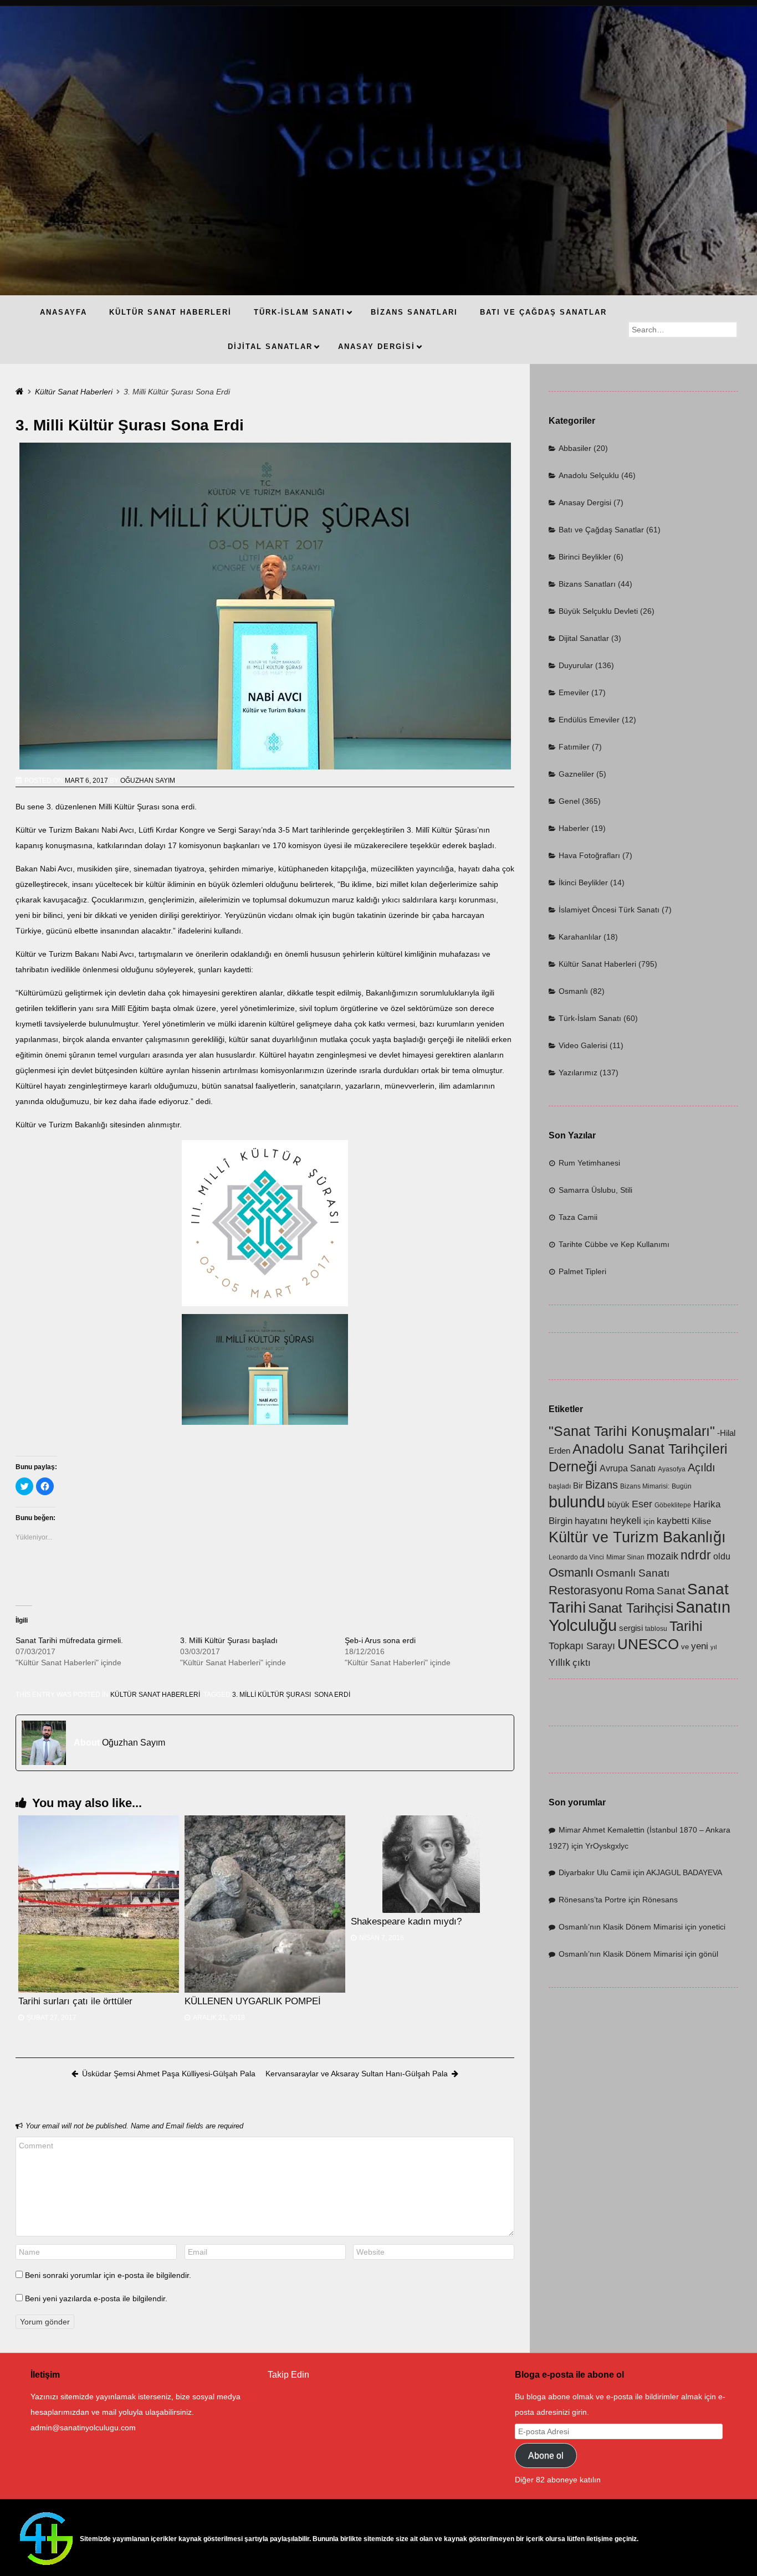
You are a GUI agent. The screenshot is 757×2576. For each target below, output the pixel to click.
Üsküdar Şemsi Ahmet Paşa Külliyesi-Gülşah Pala (169, 2074)
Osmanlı (573, 991)
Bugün (682, 1486)
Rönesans (660, 1900)
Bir (578, 1486)
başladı (560, 1486)
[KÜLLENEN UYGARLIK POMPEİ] (265, 1904)
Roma (640, 1590)
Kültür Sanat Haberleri (74, 392)
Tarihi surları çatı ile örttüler (75, 2001)
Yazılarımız (578, 1073)
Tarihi (686, 1626)
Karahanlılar (580, 937)
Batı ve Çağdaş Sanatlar (601, 530)
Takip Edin (288, 2375)
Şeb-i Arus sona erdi (380, 1640)
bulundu (577, 1502)
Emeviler (574, 692)
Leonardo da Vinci (576, 1557)
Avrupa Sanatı (628, 1468)
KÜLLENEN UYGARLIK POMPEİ (253, 2001)
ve (685, 1647)
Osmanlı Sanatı (633, 1573)
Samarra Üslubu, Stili (595, 1190)
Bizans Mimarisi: (645, 1486)
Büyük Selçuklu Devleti (598, 611)
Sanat (671, 1591)
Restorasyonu (586, 1590)
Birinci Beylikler (585, 557)
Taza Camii (578, 1217)
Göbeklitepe (673, 1505)
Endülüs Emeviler (589, 720)
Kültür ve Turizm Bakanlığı (637, 1537)
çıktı (582, 1663)
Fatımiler (574, 747)
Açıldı (702, 1467)
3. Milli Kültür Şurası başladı (229, 1640)
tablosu (656, 1629)
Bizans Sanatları (587, 584)
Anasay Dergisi (585, 502)
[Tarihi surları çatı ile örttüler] (99, 1904)
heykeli (626, 1520)
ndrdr (696, 1555)
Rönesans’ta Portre (592, 1900)
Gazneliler (576, 774)
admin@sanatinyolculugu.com (83, 2428)
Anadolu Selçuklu (589, 475)
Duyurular (576, 665)
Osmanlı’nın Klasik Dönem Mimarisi (621, 1927)
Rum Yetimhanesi (589, 1163)
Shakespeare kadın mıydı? (406, 1921)
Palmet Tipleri (582, 1271)
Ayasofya (672, 1469)
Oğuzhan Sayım (148, 781)
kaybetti (673, 1521)
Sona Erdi (332, 1695)
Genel (569, 801)
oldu (722, 1556)
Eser (642, 1504)
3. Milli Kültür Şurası (272, 1695)
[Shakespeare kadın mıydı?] (431, 1864)
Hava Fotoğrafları (589, 855)
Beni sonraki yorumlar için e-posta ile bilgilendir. (108, 2275)
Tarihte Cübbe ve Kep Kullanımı (614, 1244)
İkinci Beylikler (583, 882)
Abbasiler (575, 448)
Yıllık (559, 1662)
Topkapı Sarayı (582, 1646)
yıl (713, 1647)
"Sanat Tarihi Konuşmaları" (632, 1431)
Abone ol (546, 2456)
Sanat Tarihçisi (631, 1608)
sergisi (631, 1628)
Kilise (701, 1521)
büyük (618, 1505)
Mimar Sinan (625, 1557)
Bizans (602, 1484)
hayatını (591, 1521)
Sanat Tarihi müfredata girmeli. (69, 1640)
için (649, 1522)
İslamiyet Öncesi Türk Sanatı (609, 910)
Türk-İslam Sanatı (590, 1018)
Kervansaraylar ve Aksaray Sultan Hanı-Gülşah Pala (357, 2074)
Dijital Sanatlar (584, 638)
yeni (700, 1646)
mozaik (663, 1556)
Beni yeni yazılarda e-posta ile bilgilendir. (96, 2298)
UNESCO (648, 1644)
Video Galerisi (583, 1045)
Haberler (574, 828)
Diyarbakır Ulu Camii (595, 1872)
